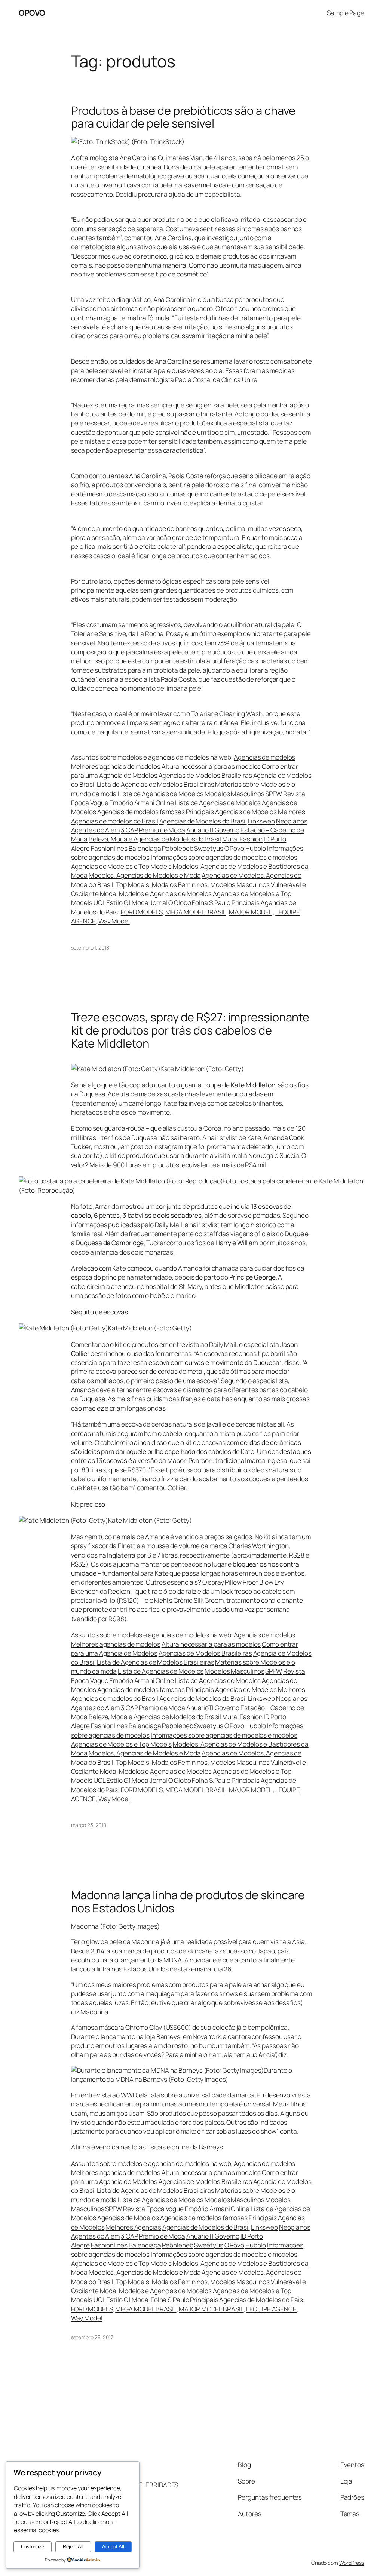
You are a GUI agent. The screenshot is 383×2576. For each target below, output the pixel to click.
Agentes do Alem (96, 830)
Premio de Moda (162, 830)
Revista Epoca (144, 2209)
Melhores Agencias (133, 2227)
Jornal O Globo (170, 902)
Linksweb (261, 821)
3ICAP (129, 830)
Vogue (99, 803)
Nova (200, 2036)
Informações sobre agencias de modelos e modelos (224, 857)
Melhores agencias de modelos (116, 766)
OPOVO (32, 13)
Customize (33, 2547)
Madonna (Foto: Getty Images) (115, 1926)
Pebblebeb (177, 848)
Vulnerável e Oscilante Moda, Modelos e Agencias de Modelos (189, 2286)
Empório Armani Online (142, 803)
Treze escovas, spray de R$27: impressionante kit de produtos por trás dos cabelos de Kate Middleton (190, 1030)
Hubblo (256, 848)
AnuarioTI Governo (213, 830)
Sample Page (346, 13)
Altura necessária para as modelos (211, 766)
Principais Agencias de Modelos (231, 812)
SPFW (274, 794)
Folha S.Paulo (211, 902)
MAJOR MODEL (250, 912)
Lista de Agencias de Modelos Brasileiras (156, 784)
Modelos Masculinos (234, 794)
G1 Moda (136, 902)
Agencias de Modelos (128, 2218)
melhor (81, 661)
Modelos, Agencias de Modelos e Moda (145, 875)
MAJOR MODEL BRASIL (211, 2309)
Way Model (114, 921)
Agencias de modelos (264, 757)
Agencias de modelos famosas (141, 812)
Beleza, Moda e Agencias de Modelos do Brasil (155, 839)
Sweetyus (209, 848)
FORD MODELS (142, 912)
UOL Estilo (108, 902)
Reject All (73, 2547)
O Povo (234, 848)
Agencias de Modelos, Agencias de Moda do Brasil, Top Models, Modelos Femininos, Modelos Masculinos (186, 880)
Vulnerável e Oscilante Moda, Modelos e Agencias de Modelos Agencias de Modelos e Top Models (189, 894)
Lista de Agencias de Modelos (161, 794)
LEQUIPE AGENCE (271, 2309)
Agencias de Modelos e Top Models (122, 866)
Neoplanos (292, 821)
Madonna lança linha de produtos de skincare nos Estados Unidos (188, 1901)
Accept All (113, 2547)
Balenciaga (145, 848)
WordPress (352, 2563)
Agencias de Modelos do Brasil (203, 821)
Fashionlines (109, 848)
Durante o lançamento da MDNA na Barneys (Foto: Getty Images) (182, 2075)
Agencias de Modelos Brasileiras (205, 775)
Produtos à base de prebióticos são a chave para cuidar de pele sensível (183, 117)
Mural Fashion (243, 839)
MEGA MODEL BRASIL (196, 912)
